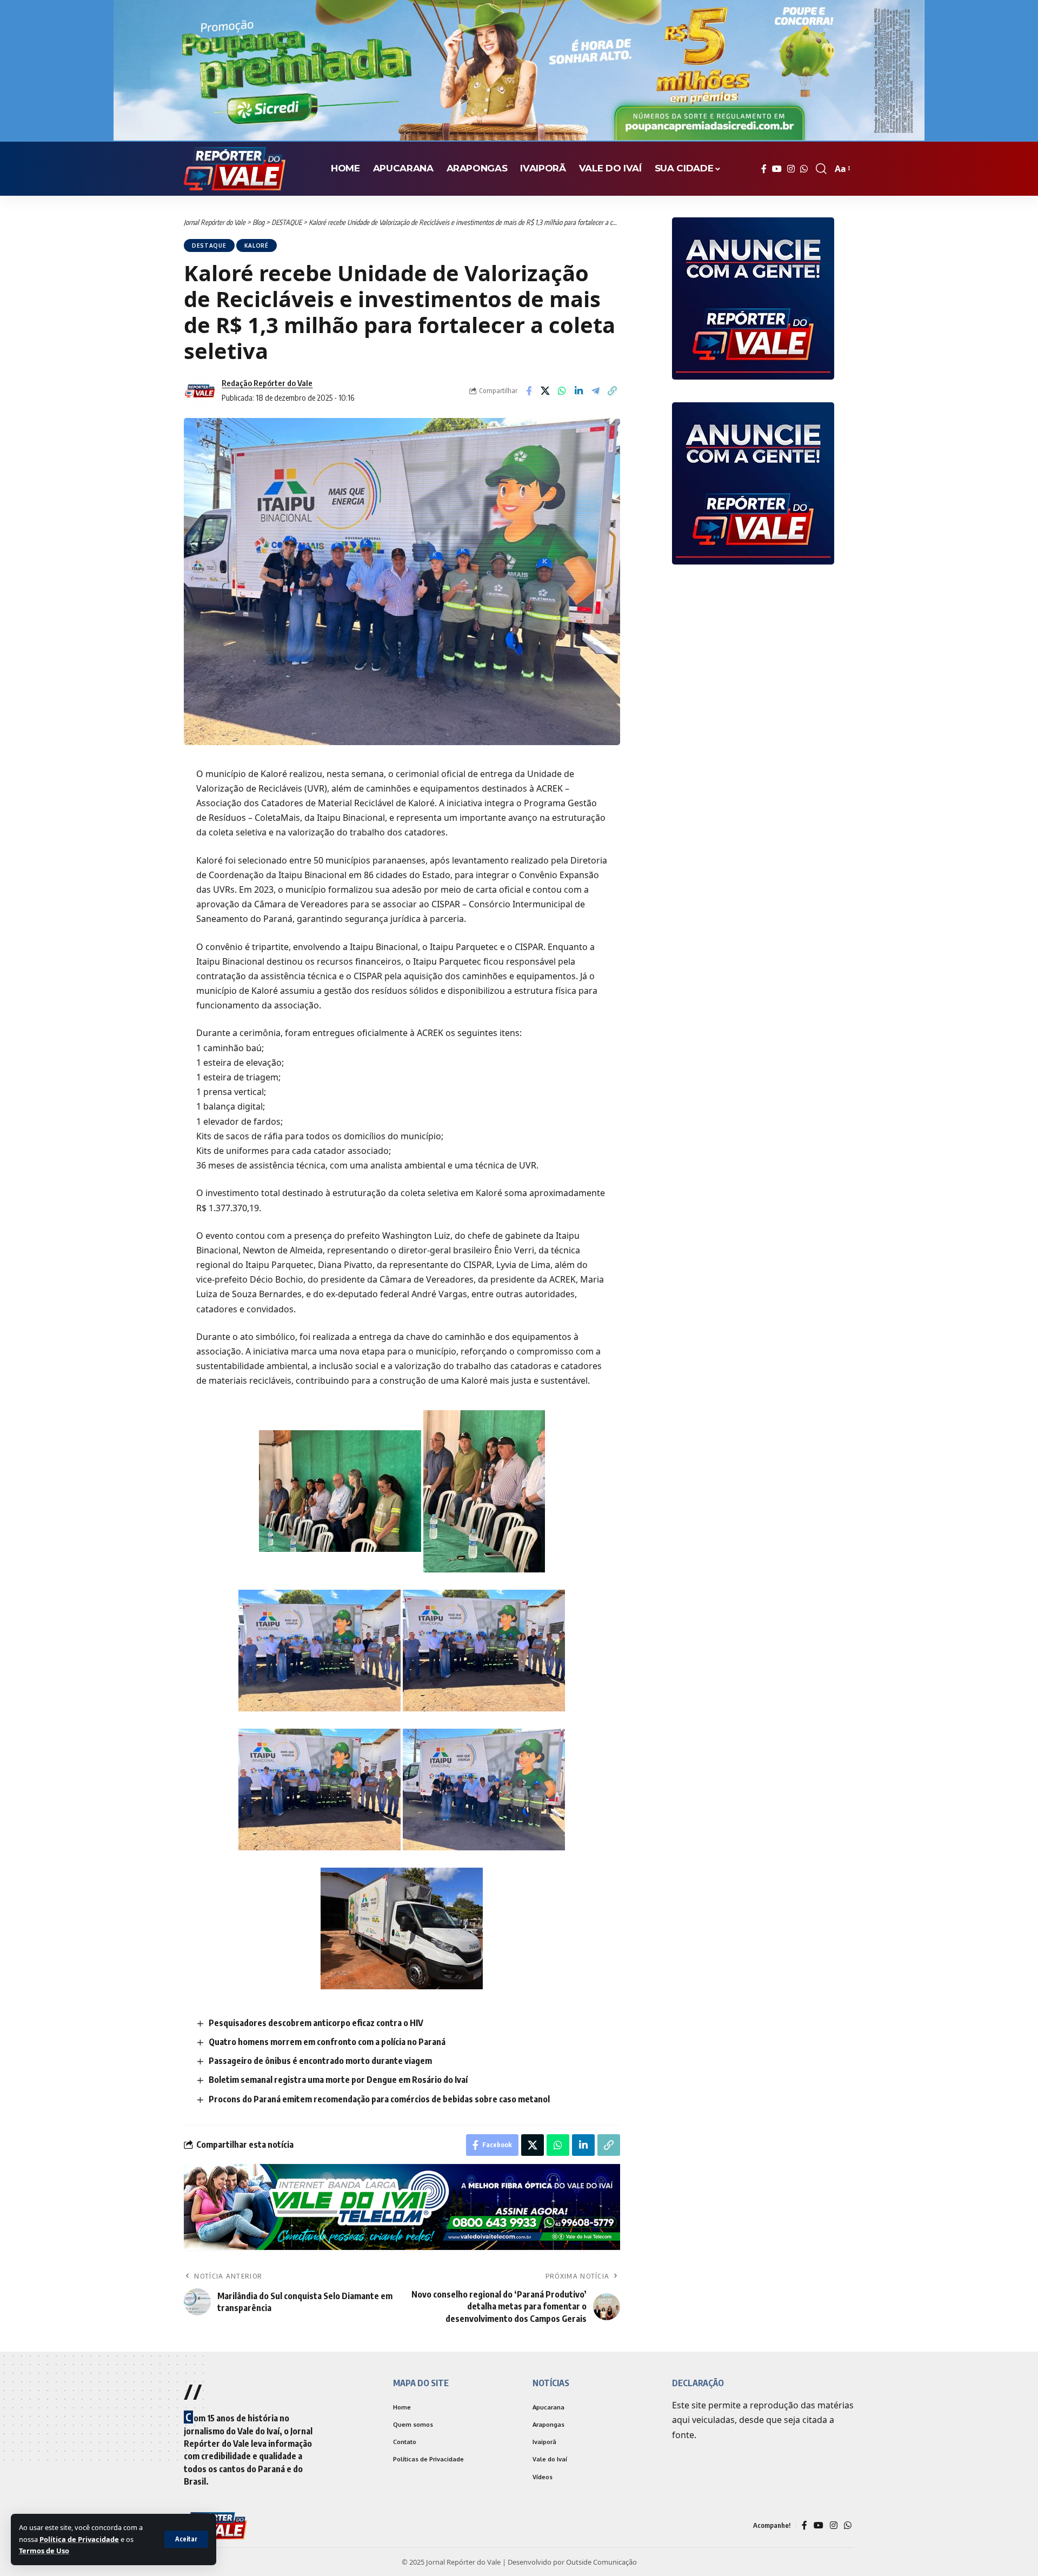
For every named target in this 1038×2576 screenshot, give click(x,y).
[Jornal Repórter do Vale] (235, 169)
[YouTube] (777, 169)
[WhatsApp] (804, 169)
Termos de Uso (44, 2551)
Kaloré (257, 245)
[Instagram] (791, 169)
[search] (821, 169)
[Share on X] (545, 391)
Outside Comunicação (601, 2562)
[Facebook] (764, 169)
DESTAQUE (209, 245)
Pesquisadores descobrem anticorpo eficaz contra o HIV (316, 2023)
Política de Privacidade (79, 2539)
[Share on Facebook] (529, 391)
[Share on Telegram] (596, 391)
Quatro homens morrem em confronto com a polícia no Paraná (327, 2042)
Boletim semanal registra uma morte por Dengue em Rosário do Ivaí (338, 2080)
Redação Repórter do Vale (267, 383)
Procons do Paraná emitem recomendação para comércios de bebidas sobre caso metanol (379, 2099)
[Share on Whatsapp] (562, 391)
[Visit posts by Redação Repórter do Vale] (200, 391)
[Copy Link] (613, 391)
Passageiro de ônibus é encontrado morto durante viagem (320, 2061)
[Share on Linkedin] (579, 391)
